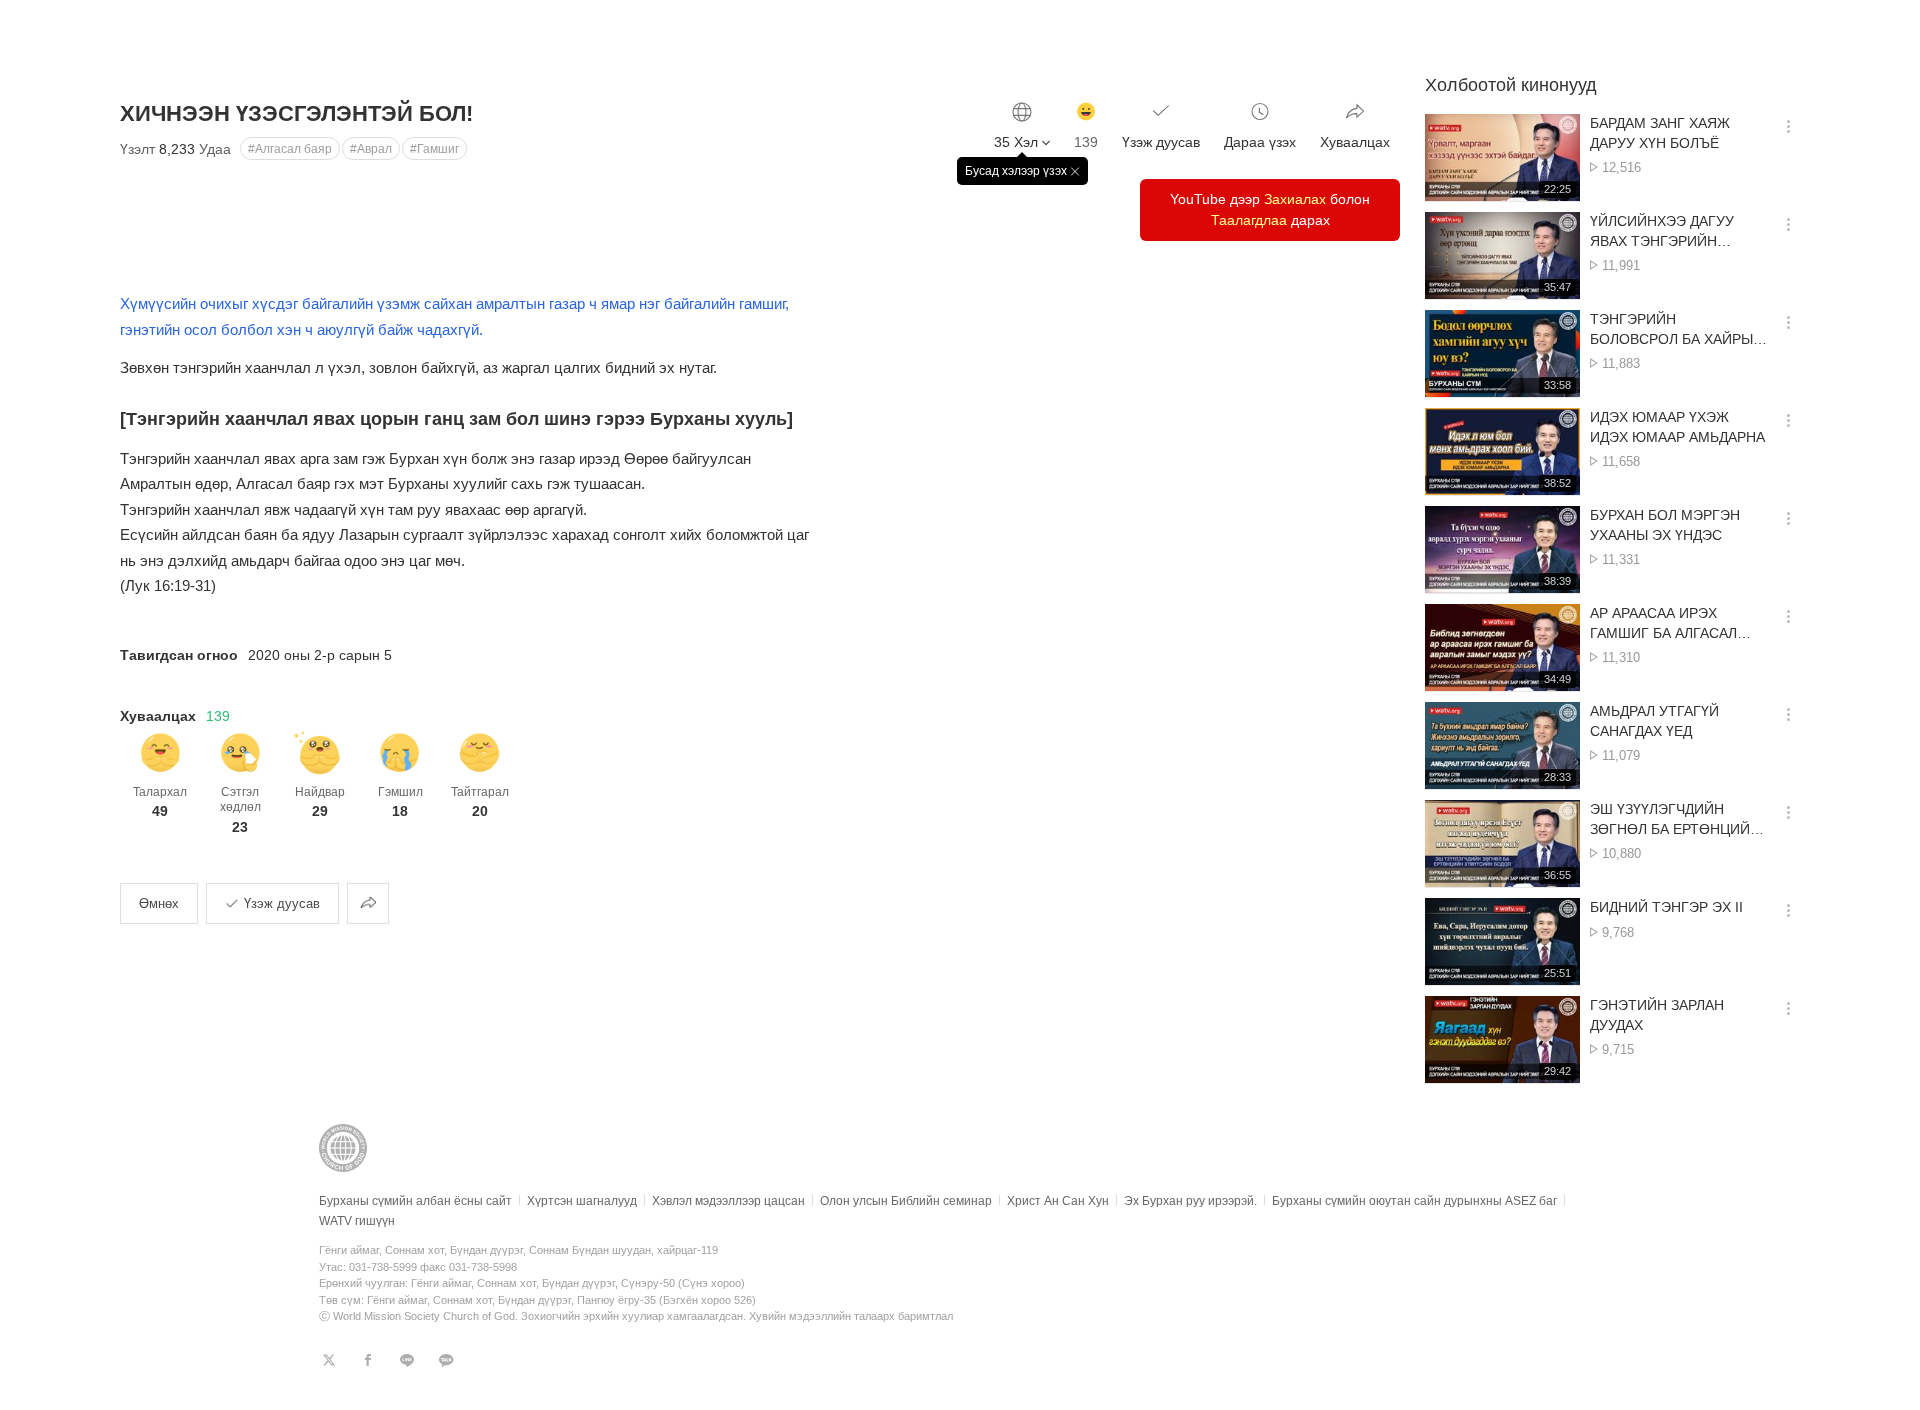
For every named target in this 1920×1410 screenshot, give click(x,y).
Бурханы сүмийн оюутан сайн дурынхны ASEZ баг (1414, 1201)
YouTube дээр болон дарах (1270, 209)
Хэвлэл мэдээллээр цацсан (728, 1201)
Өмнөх (159, 903)
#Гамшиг (434, 149)
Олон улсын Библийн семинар (906, 1201)
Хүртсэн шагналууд (582, 1201)
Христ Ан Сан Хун (1058, 1201)
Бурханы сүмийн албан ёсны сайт (415, 1201)
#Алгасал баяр (290, 149)
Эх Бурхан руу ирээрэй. (1190, 1201)
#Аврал (371, 149)
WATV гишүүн (357, 1221)
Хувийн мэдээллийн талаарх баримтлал (851, 1316)
